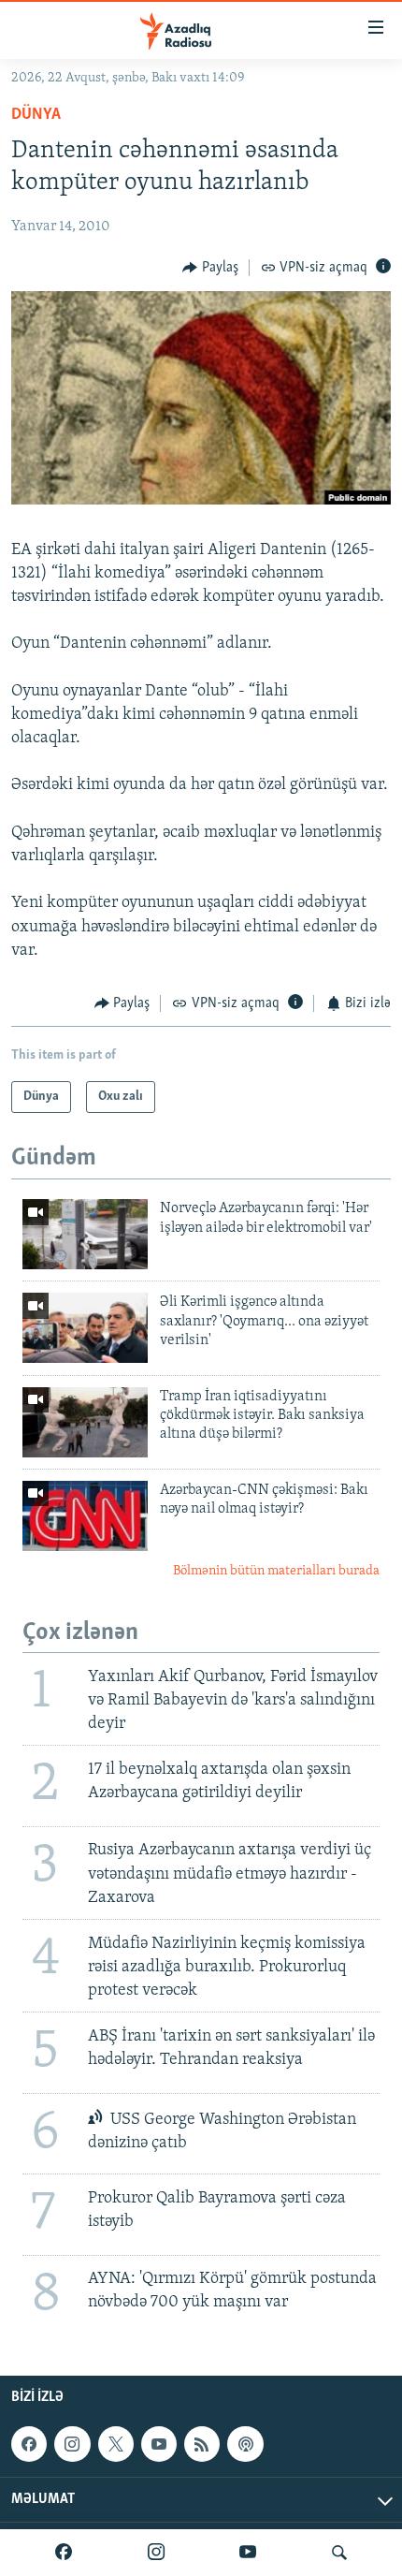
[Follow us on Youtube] (159, 2444)
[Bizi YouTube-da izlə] (248, 2553)
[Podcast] (245, 2444)
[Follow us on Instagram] (72, 2444)
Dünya (36, 115)
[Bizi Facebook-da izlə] (64, 2553)
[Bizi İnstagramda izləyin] (156, 2553)
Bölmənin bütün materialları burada (276, 1571)
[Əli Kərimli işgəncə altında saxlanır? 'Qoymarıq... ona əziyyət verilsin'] (85, 1328)
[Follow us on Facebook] (29, 2444)
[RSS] (202, 2444)
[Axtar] (339, 2553)
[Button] (210, 268)
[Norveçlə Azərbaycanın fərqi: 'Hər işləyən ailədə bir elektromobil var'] (85, 1234)
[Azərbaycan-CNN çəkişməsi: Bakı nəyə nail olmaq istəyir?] (85, 1516)
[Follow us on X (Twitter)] (116, 2444)
